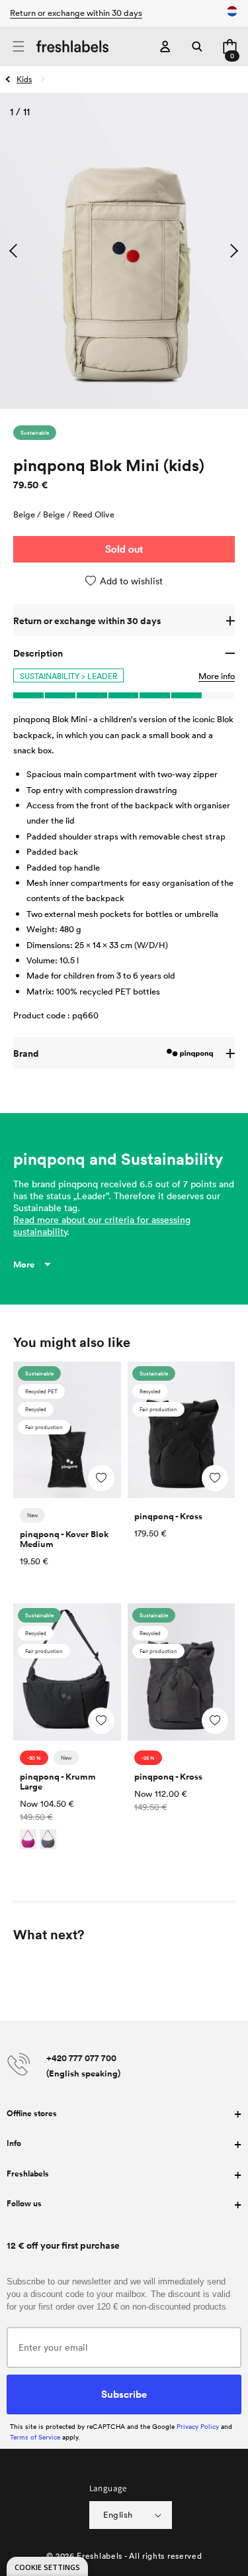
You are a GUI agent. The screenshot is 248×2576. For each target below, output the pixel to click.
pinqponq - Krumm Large (58, 1782)
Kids (24, 79)
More (24, 1264)
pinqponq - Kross (168, 1516)
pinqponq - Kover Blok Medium (64, 1539)
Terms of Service (35, 2437)
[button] (18, 47)
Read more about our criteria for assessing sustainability (102, 1225)
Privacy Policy (198, 2426)
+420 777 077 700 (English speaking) (83, 2066)
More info (217, 676)
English (118, 2514)
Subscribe (124, 2394)
